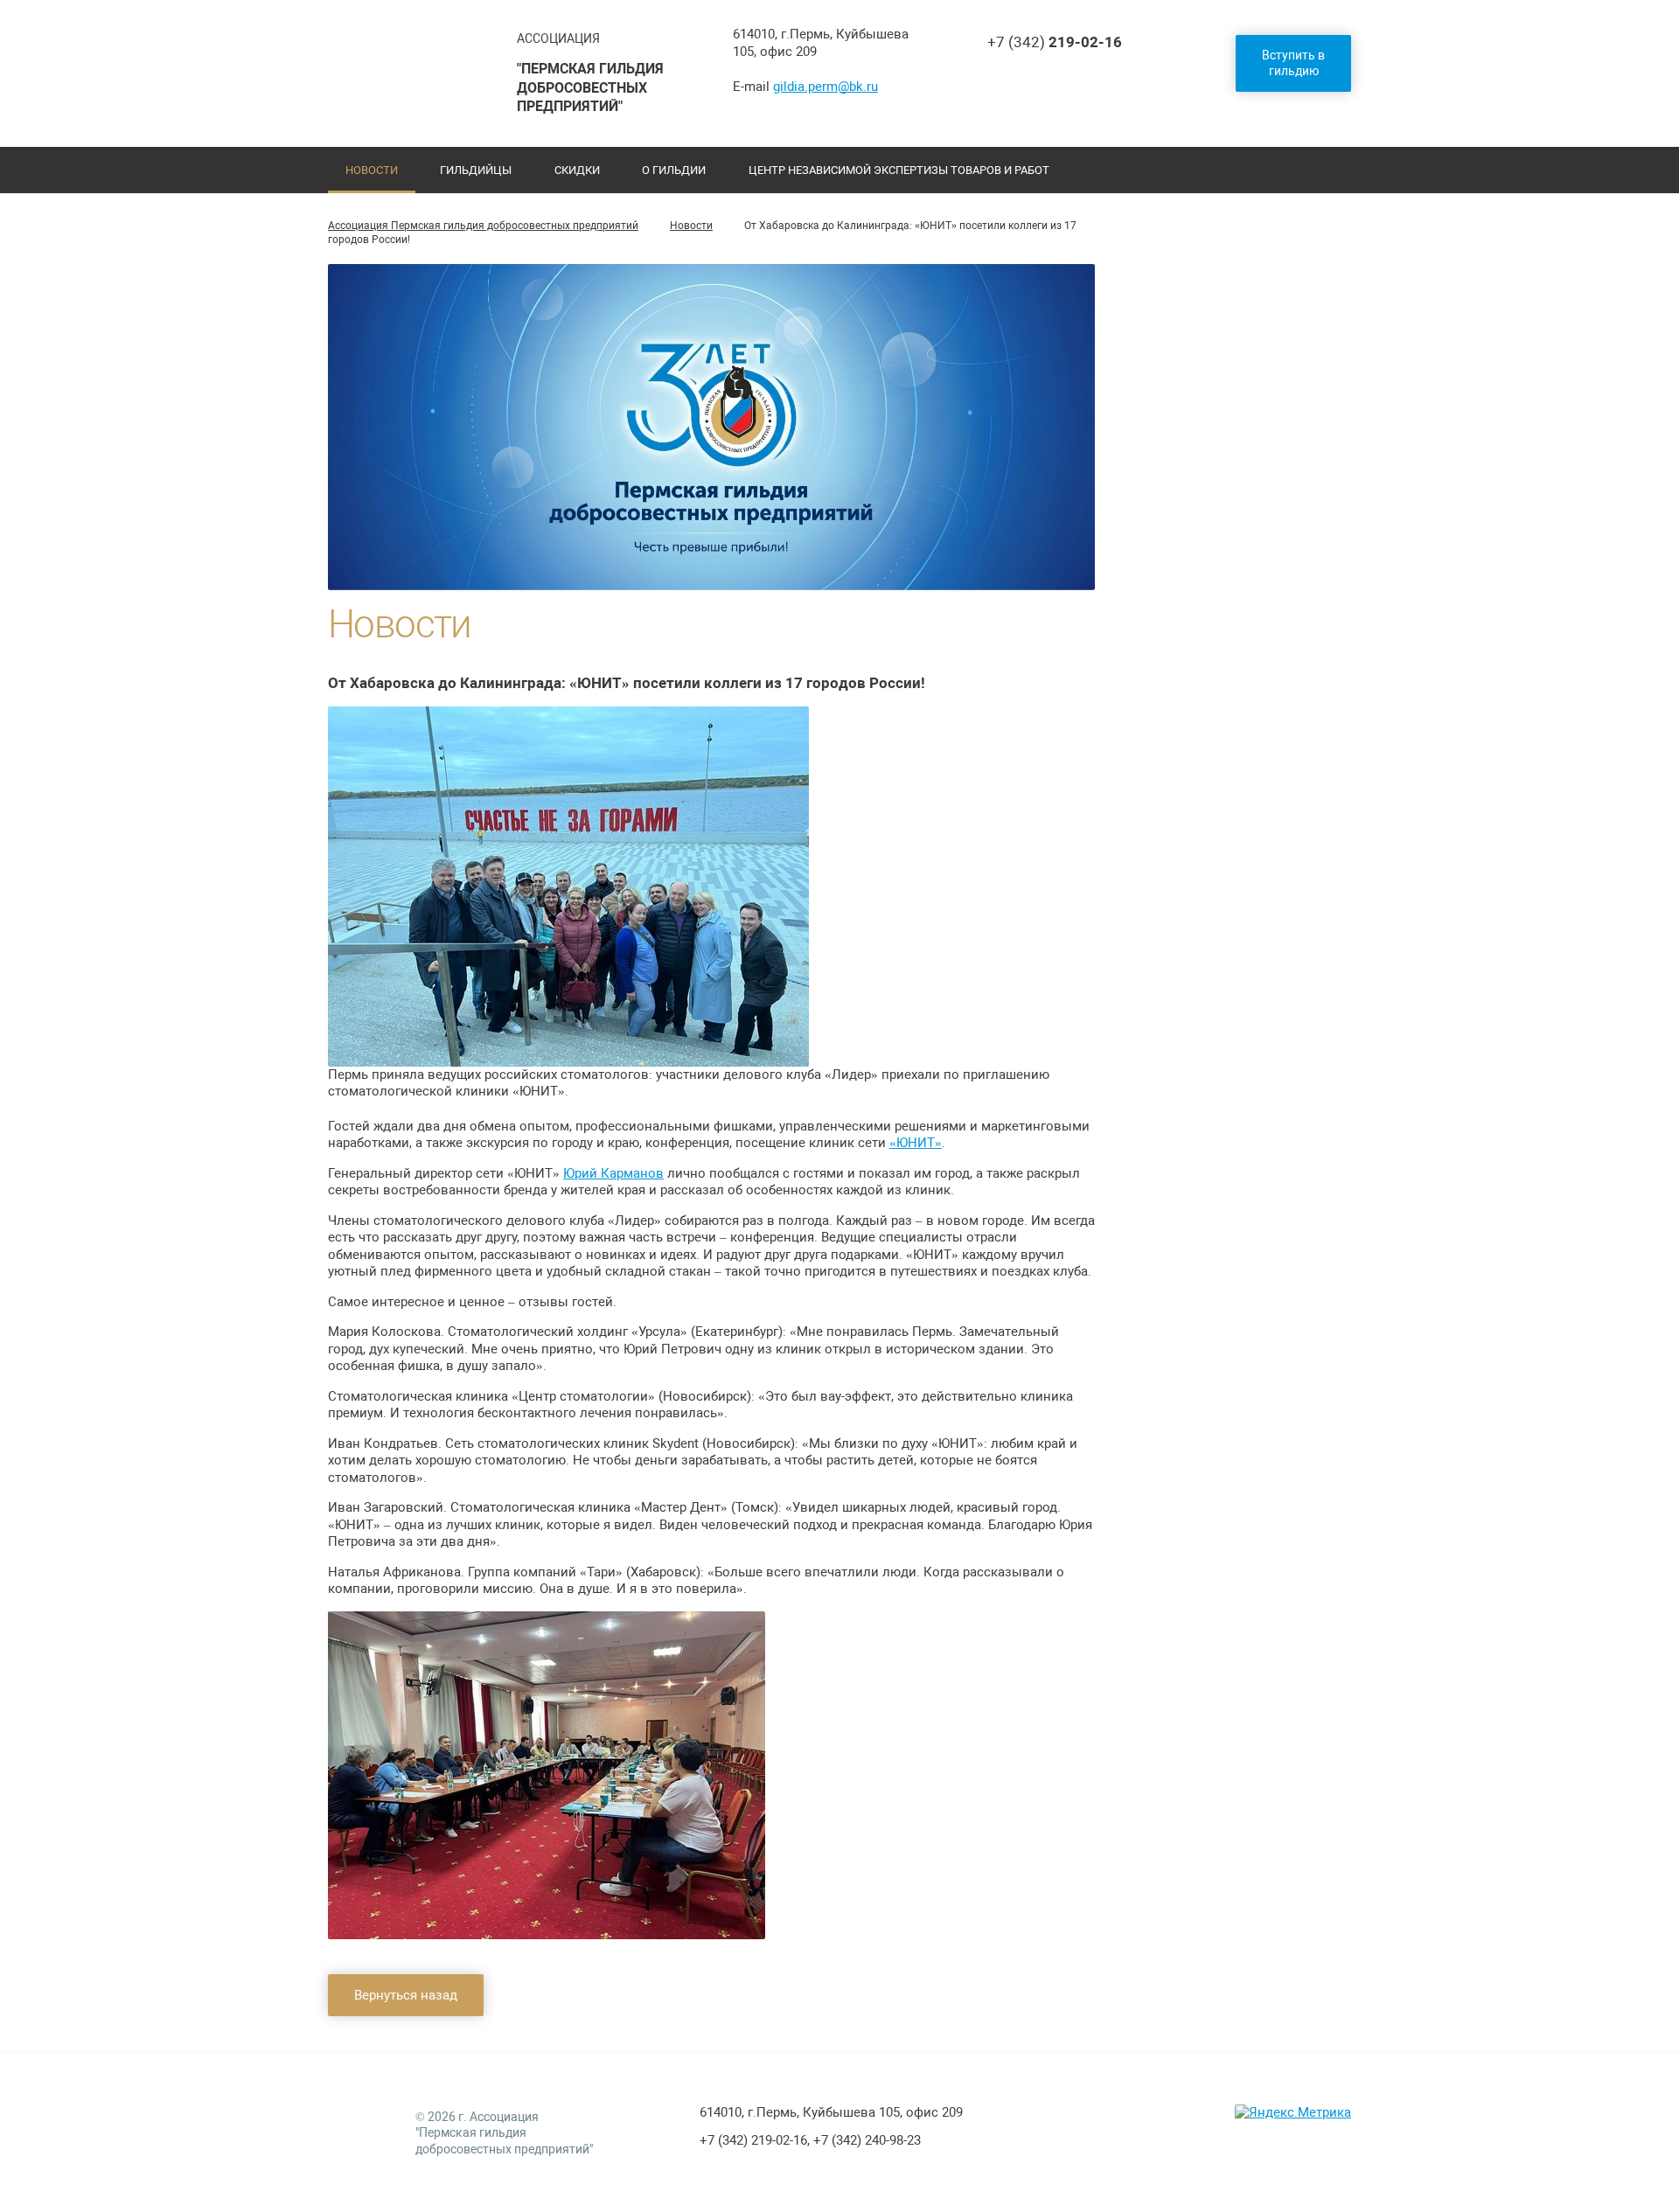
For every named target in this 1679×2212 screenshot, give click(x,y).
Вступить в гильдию (1293, 63)
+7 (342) (1055, 42)
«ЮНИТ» (916, 1143)
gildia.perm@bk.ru (826, 87)
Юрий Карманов (613, 1173)
